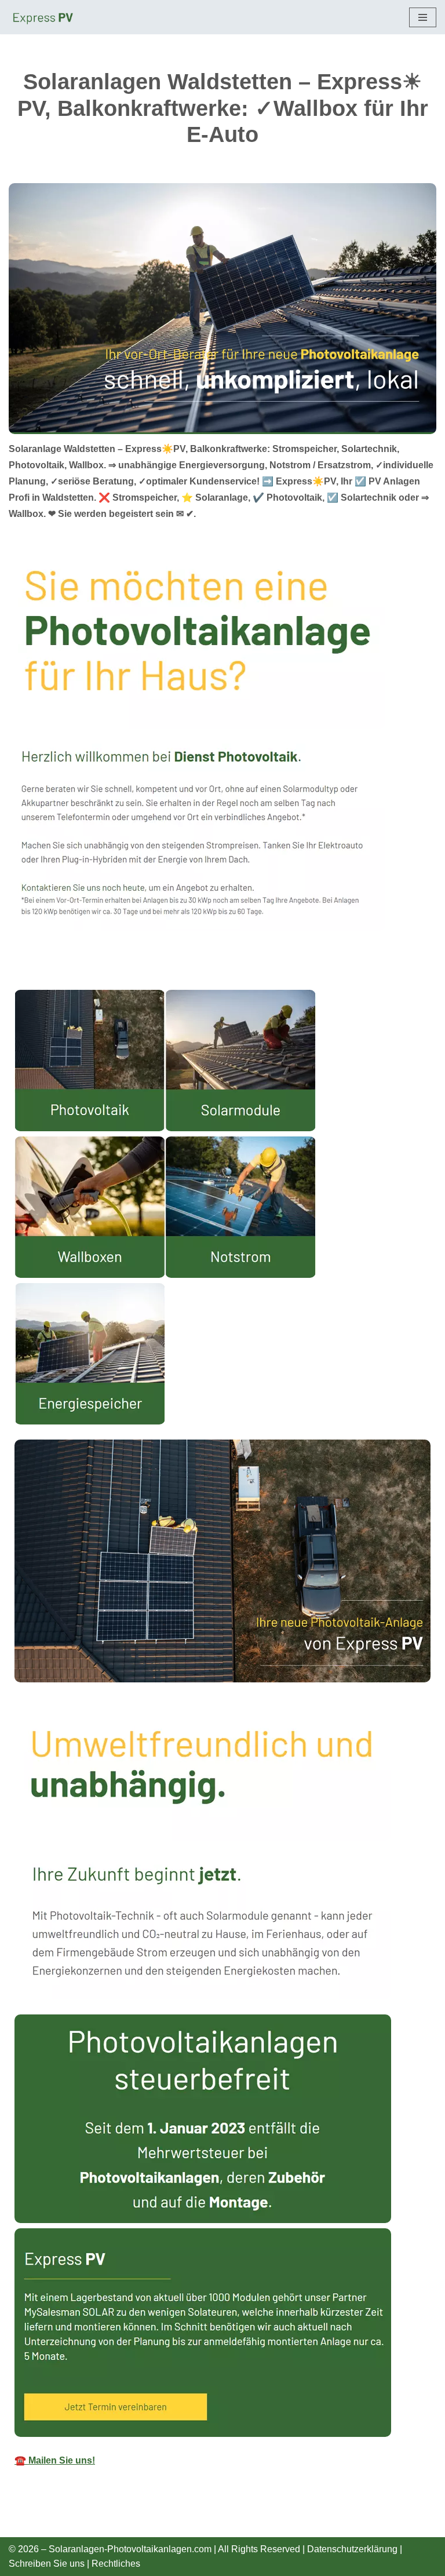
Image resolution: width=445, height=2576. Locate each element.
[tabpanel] (222, 1735)
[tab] (14, 978)
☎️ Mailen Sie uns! (55, 2460)
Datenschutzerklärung (352, 2549)
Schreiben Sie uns (47, 2564)
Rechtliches (116, 2564)
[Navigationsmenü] (423, 17)
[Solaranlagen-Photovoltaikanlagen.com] (43, 17)
